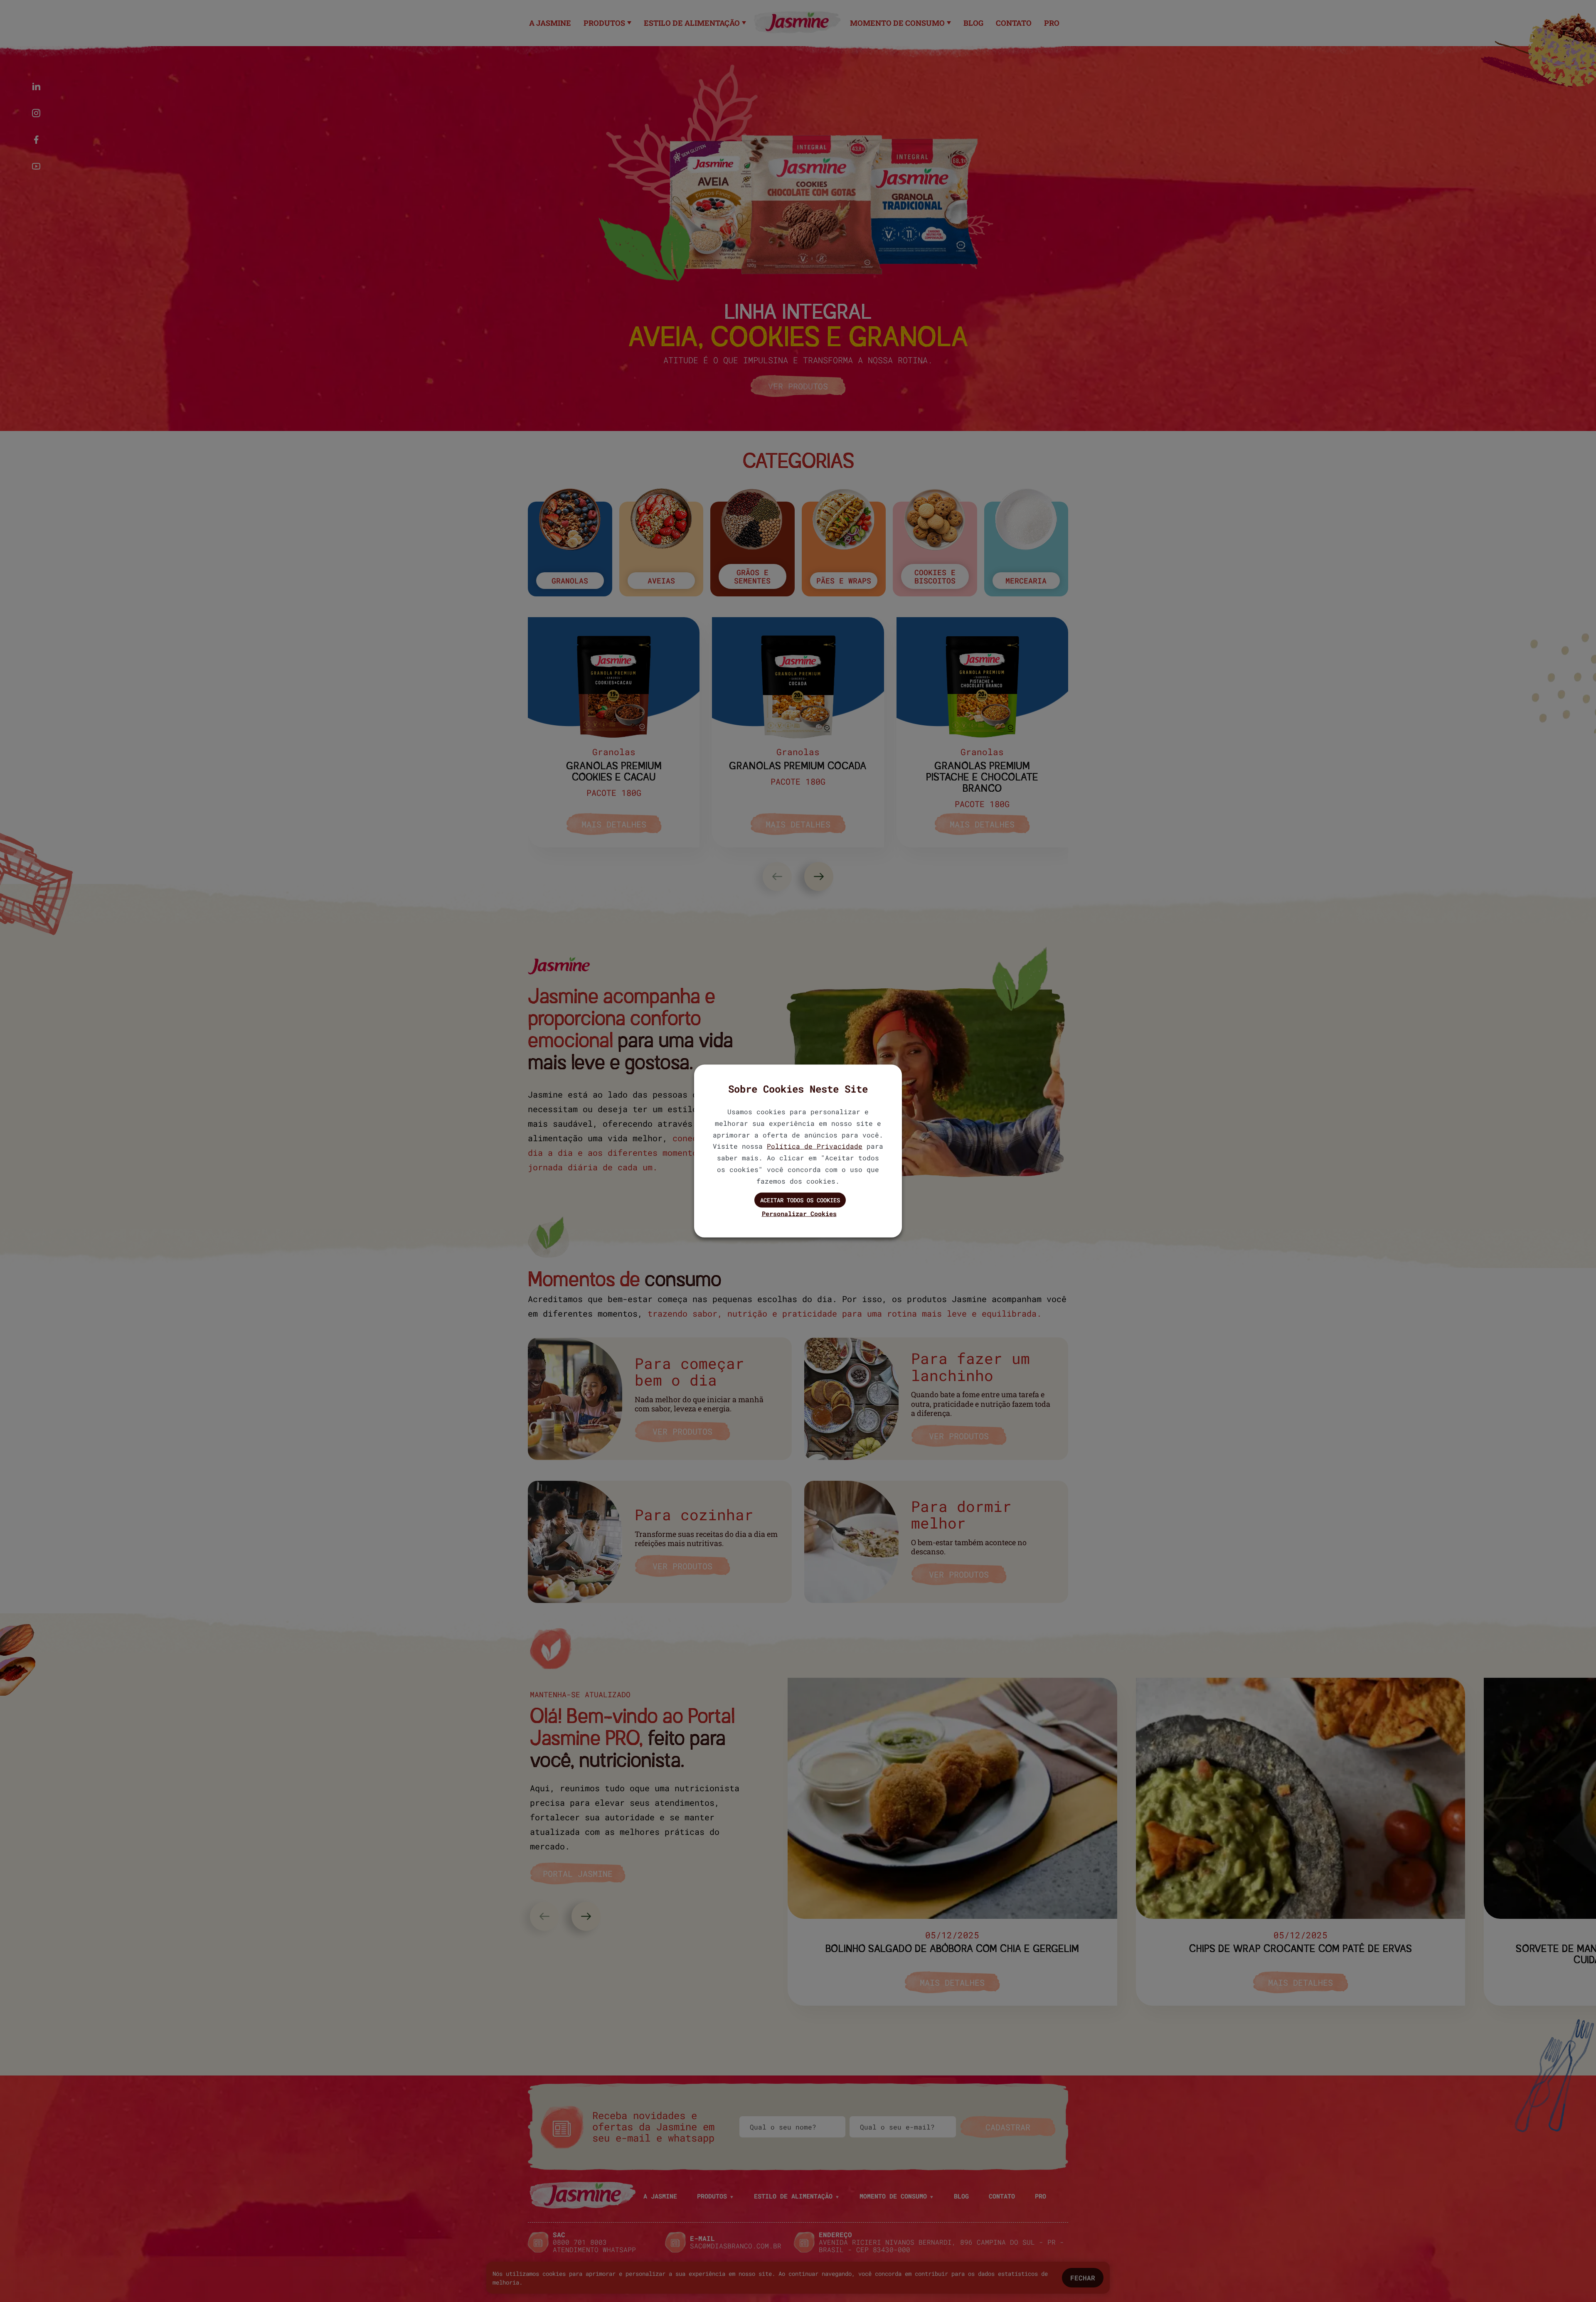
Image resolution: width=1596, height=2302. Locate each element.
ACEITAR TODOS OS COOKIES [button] (800, 1200)
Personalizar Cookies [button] (799, 1214)
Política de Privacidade (815, 1146)
